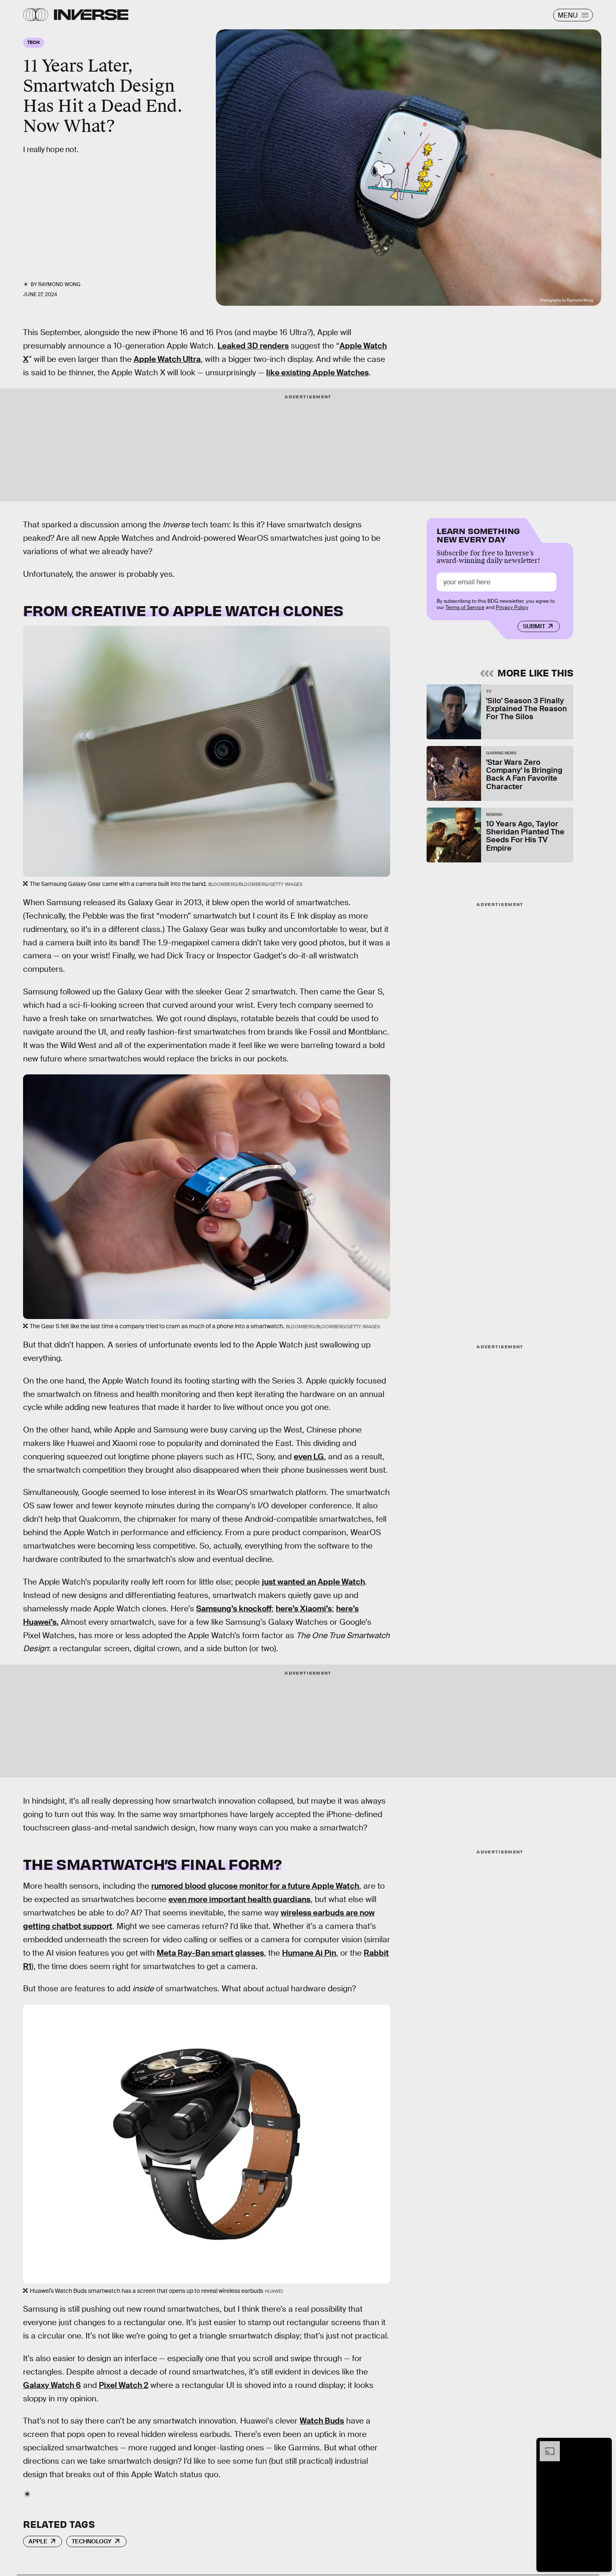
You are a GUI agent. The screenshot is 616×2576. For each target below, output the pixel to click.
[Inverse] (91, 15)
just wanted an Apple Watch (313, 1582)
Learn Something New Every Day (478, 534)
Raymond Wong (59, 284)
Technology (92, 2541)
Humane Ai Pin (309, 1953)
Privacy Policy (512, 607)
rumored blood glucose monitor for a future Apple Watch (255, 1886)
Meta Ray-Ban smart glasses (210, 1953)
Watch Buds (322, 2421)
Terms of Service (465, 607)
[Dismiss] (603, 2445)
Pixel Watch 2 (124, 2385)
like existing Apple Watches (317, 373)
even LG (309, 1457)
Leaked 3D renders (253, 346)
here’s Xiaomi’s (304, 1609)
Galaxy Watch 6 (52, 2385)
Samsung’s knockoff (234, 1609)
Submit (534, 626)
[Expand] (546, 2445)
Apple (38, 2541)
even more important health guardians (239, 1899)
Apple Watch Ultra (167, 359)
